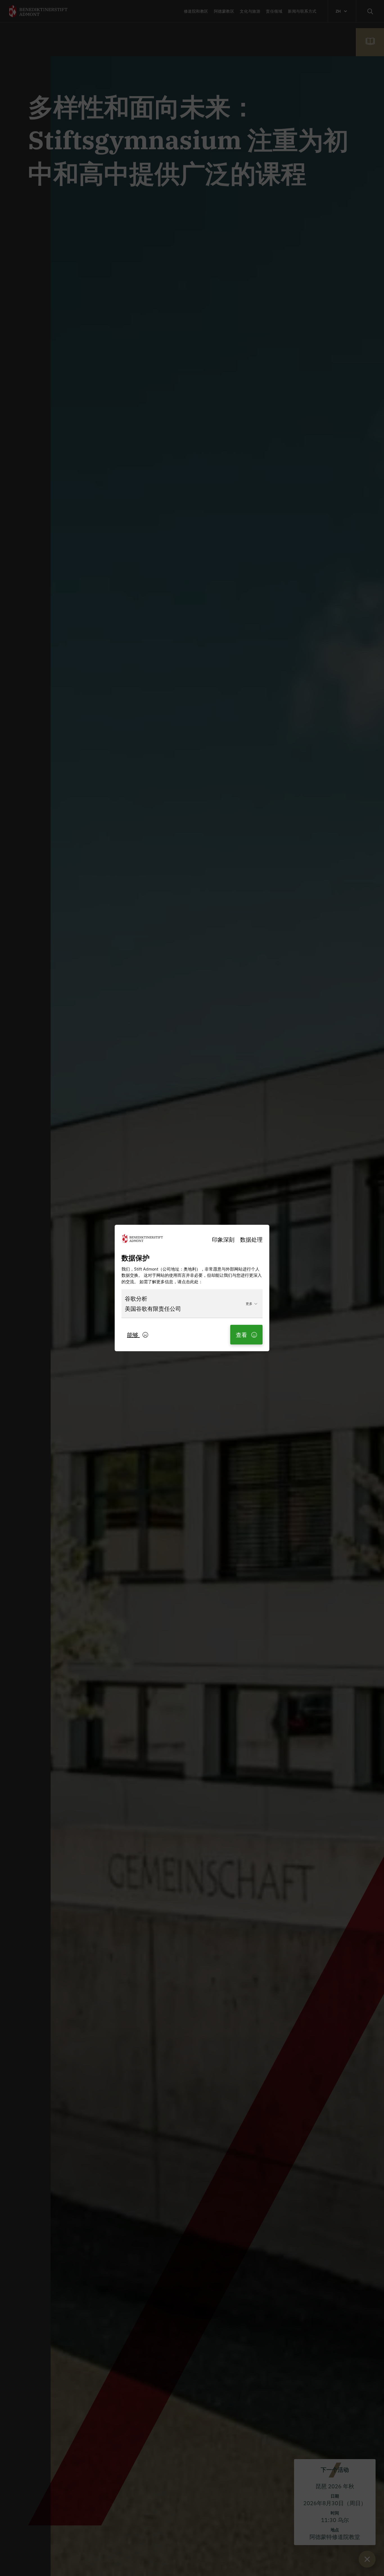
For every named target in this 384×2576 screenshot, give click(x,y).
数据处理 (251, 1239)
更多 (249, 1303)
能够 (133, 1335)
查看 (242, 1335)
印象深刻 (223, 1239)
